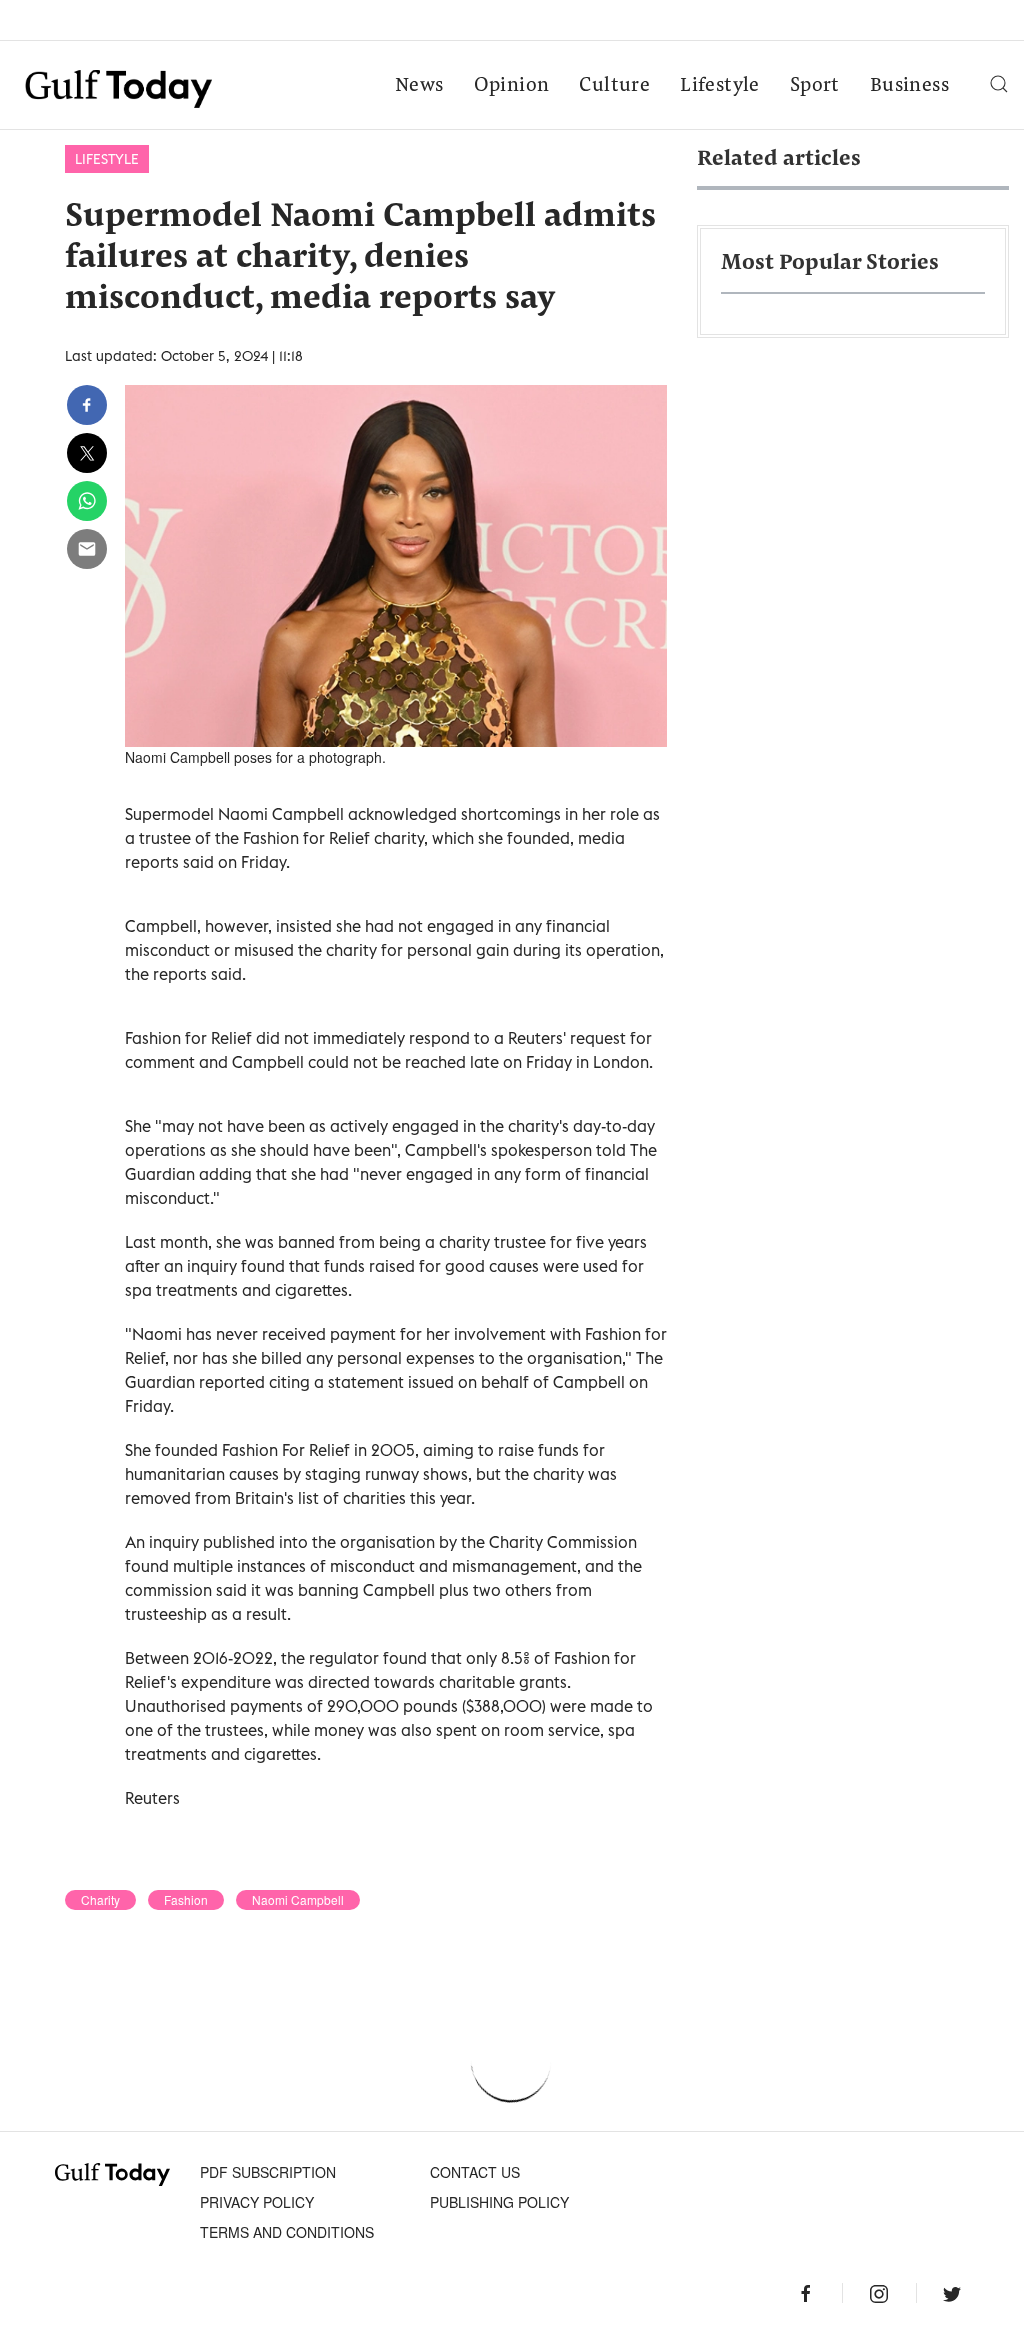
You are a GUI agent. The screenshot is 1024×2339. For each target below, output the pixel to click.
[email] (87, 549)
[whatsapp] (87, 501)
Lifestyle (720, 86)
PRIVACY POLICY (257, 2202)
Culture (614, 86)
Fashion (186, 1900)
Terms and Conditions (287, 2232)
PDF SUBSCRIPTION (268, 2172)
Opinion (512, 86)
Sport (815, 86)
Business (909, 86)
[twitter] (87, 453)
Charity (100, 1900)
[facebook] (87, 405)
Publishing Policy (499, 2202)
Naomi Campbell (298, 1900)
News (419, 86)
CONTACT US (475, 2172)
